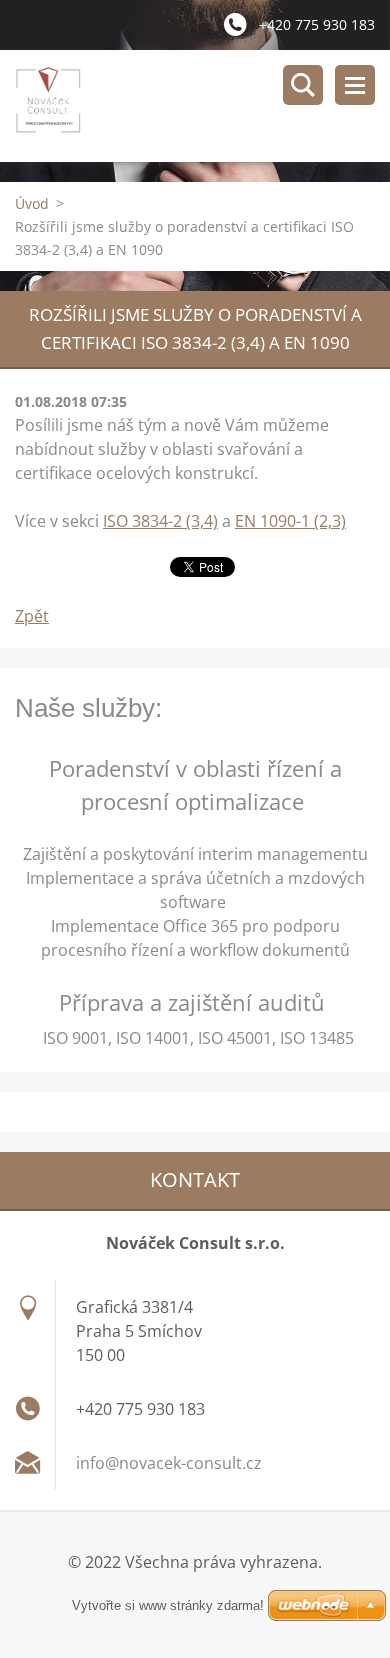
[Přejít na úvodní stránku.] (202, 106)
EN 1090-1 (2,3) (290, 521)
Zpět (32, 616)
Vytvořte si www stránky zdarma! (168, 1605)
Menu (355, 85)
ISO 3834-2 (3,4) (160, 521)
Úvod (32, 203)
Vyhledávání (303, 85)
